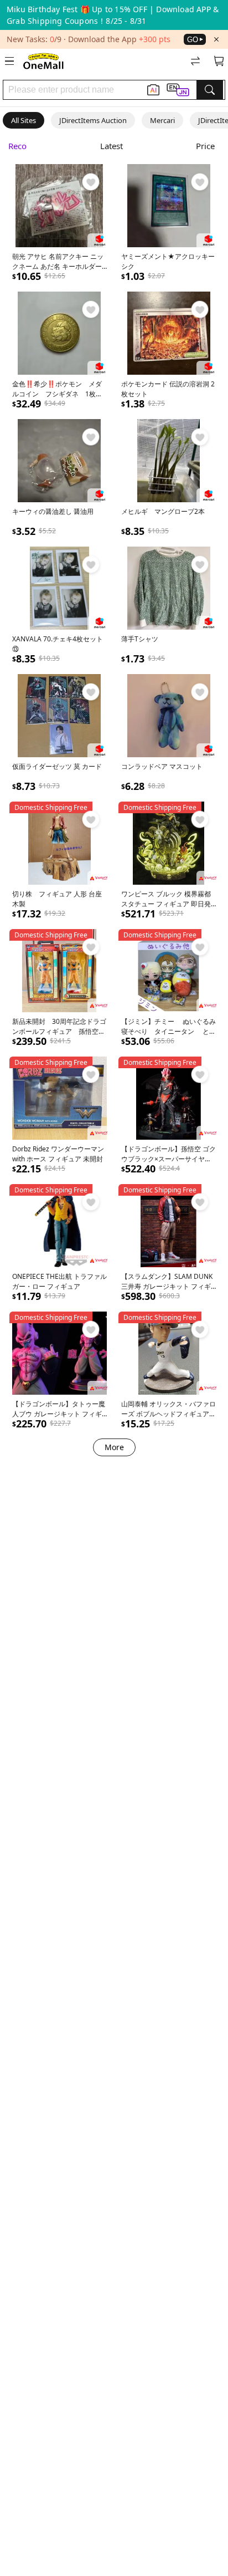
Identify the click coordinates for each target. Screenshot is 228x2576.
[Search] (210, 90)
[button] (178, 90)
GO (193, 40)
